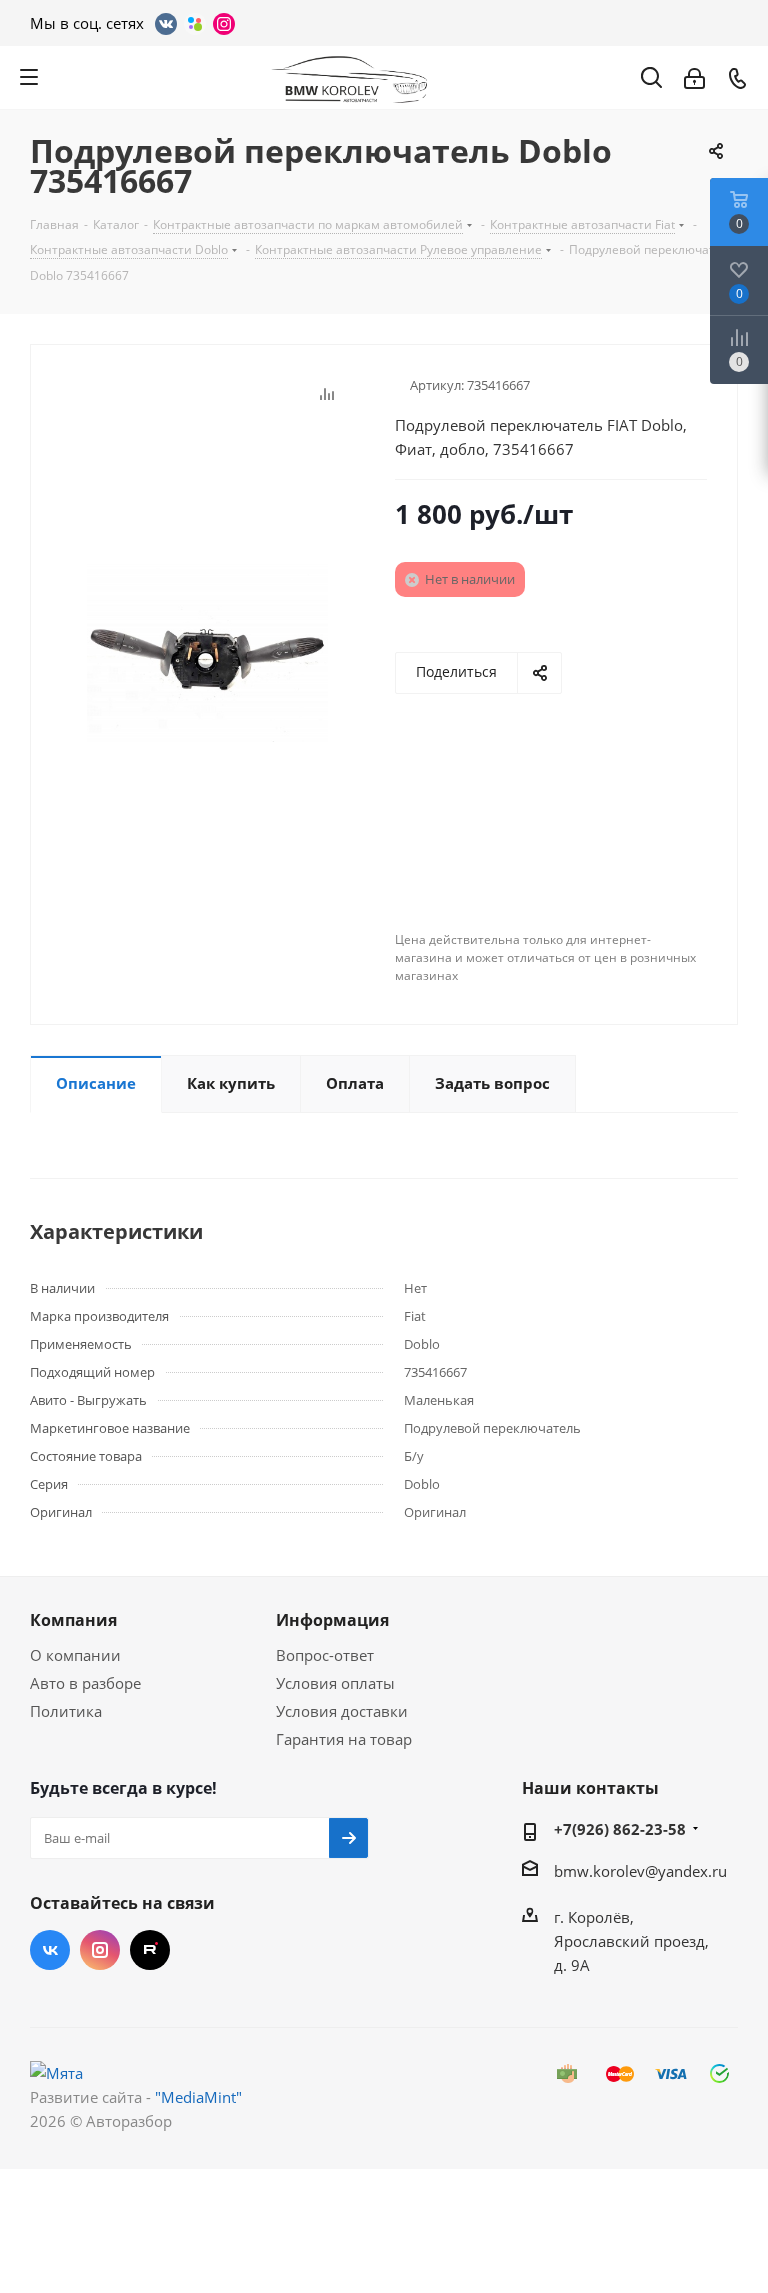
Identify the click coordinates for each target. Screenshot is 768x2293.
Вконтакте (50, 1950)
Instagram (100, 1950)
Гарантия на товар (344, 1739)
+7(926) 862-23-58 (620, 1829)
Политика (66, 1711)
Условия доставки (342, 1711)
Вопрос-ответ (325, 1655)
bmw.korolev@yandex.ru (640, 1871)
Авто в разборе (85, 1683)
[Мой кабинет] (694, 77)
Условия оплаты (335, 1683)
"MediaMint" (198, 2097)
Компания (73, 1620)
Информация (332, 1620)
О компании (75, 1655)
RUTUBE (150, 1950)
